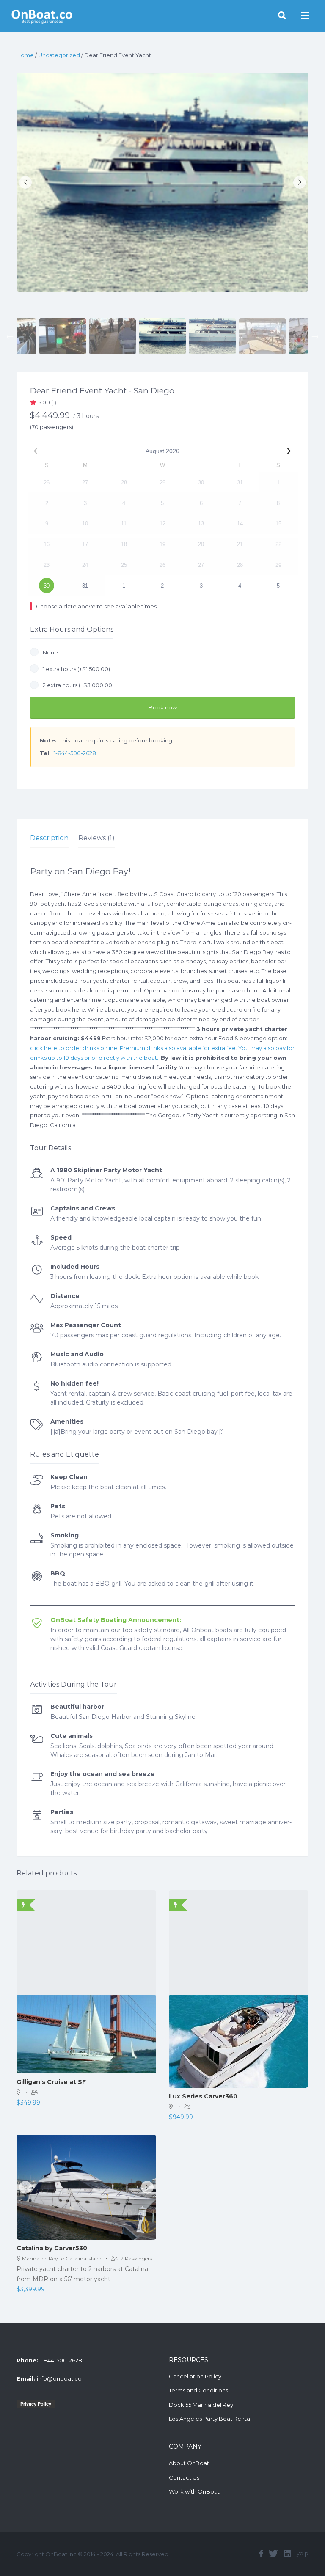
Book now (163, 707)
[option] (162, 182)
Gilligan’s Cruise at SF (51, 2082)
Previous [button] (10, 336)
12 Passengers (135, 2258)
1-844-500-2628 (75, 753)
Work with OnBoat (194, 2491)
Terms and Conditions (198, 2390)
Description (49, 838)
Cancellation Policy (195, 2376)
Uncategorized (59, 55)
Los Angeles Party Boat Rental (210, 2419)
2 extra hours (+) (77, 685)
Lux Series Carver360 (203, 2096)
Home (25, 55)
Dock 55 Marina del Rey (201, 2405)
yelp (303, 2553)
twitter (273, 2554)
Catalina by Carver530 (52, 2248)
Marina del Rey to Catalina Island (62, 2258)
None (49, 652)
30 (47, 586)
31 (85, 586)
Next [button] (315, 336)
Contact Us (184, 2477)
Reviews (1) (96, 838)
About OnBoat (189, 2463)
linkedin (287, 2554)
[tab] (49, 838)
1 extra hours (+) (75, 669)
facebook (261, 2554)
